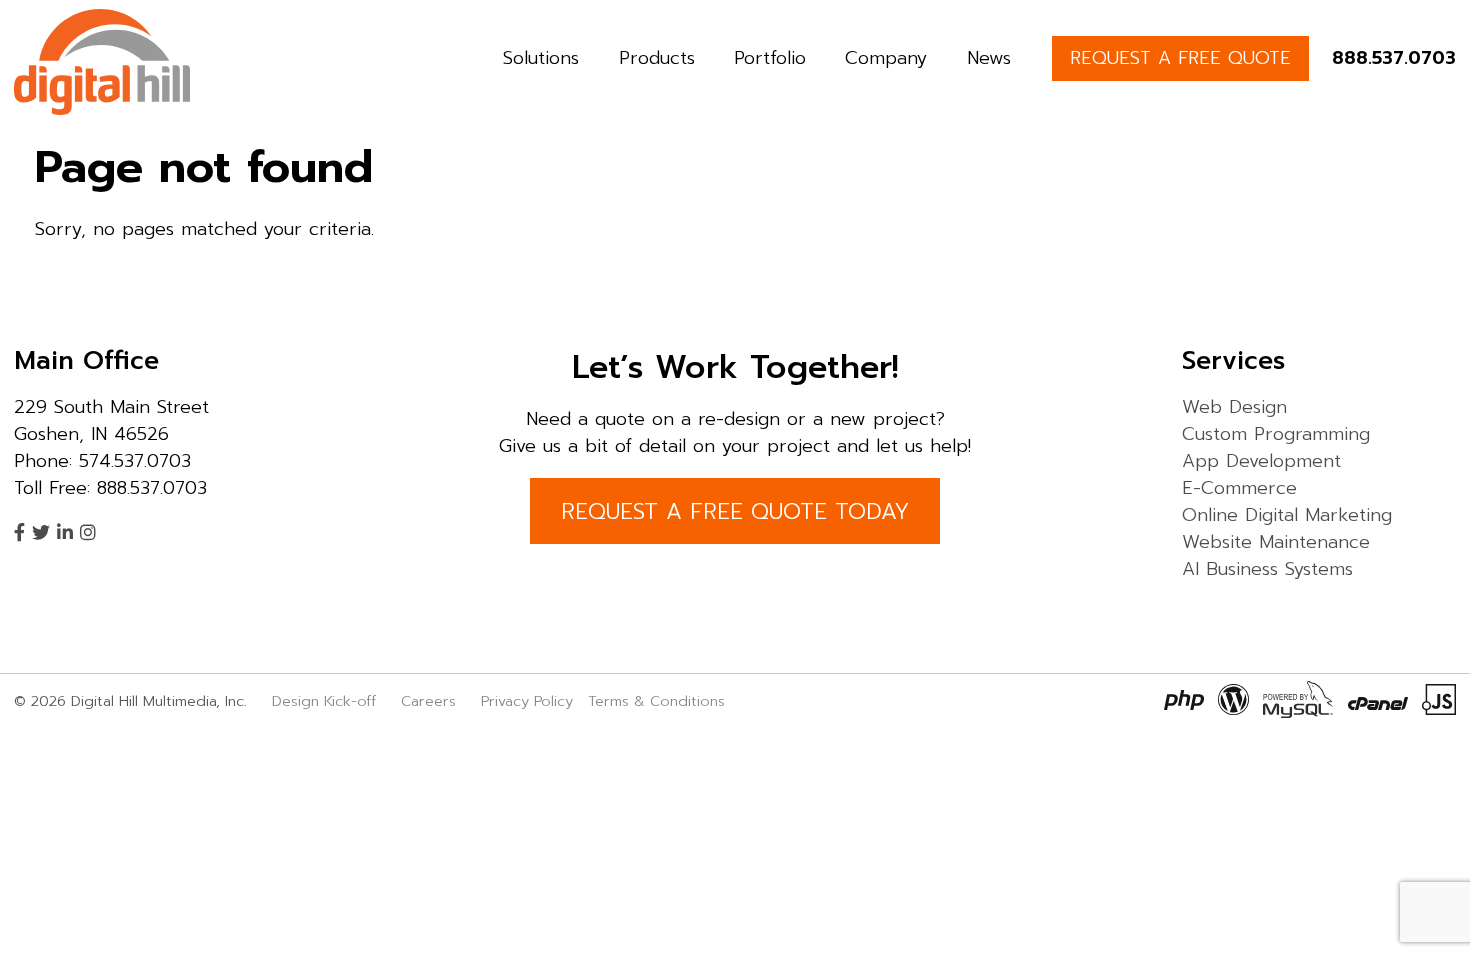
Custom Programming (1276, 434)
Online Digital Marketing (1287, 515)
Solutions (541, 58)
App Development (1261, 461)
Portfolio (770, 58)
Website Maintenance (1276, 542)
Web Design (1234, 407)
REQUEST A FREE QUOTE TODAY (735, 511)
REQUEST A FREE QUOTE (1180, 58)
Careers (428, 701)
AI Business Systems (1267, 569)
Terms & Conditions (656, 701)
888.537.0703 (1394, 58)
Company (886, 58)
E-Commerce (1239, 488)
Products (657, 58)
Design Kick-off (326, 701)
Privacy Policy (527, 701)
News (989, 58)
